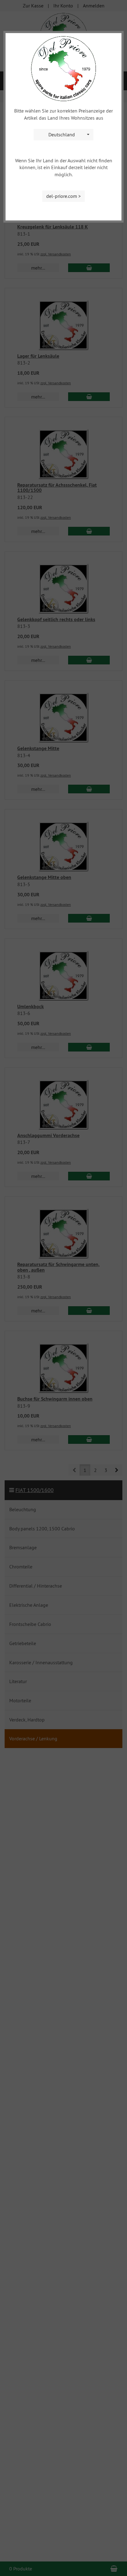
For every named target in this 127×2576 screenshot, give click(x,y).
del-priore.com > (63, 196)
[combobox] (63, 135)
